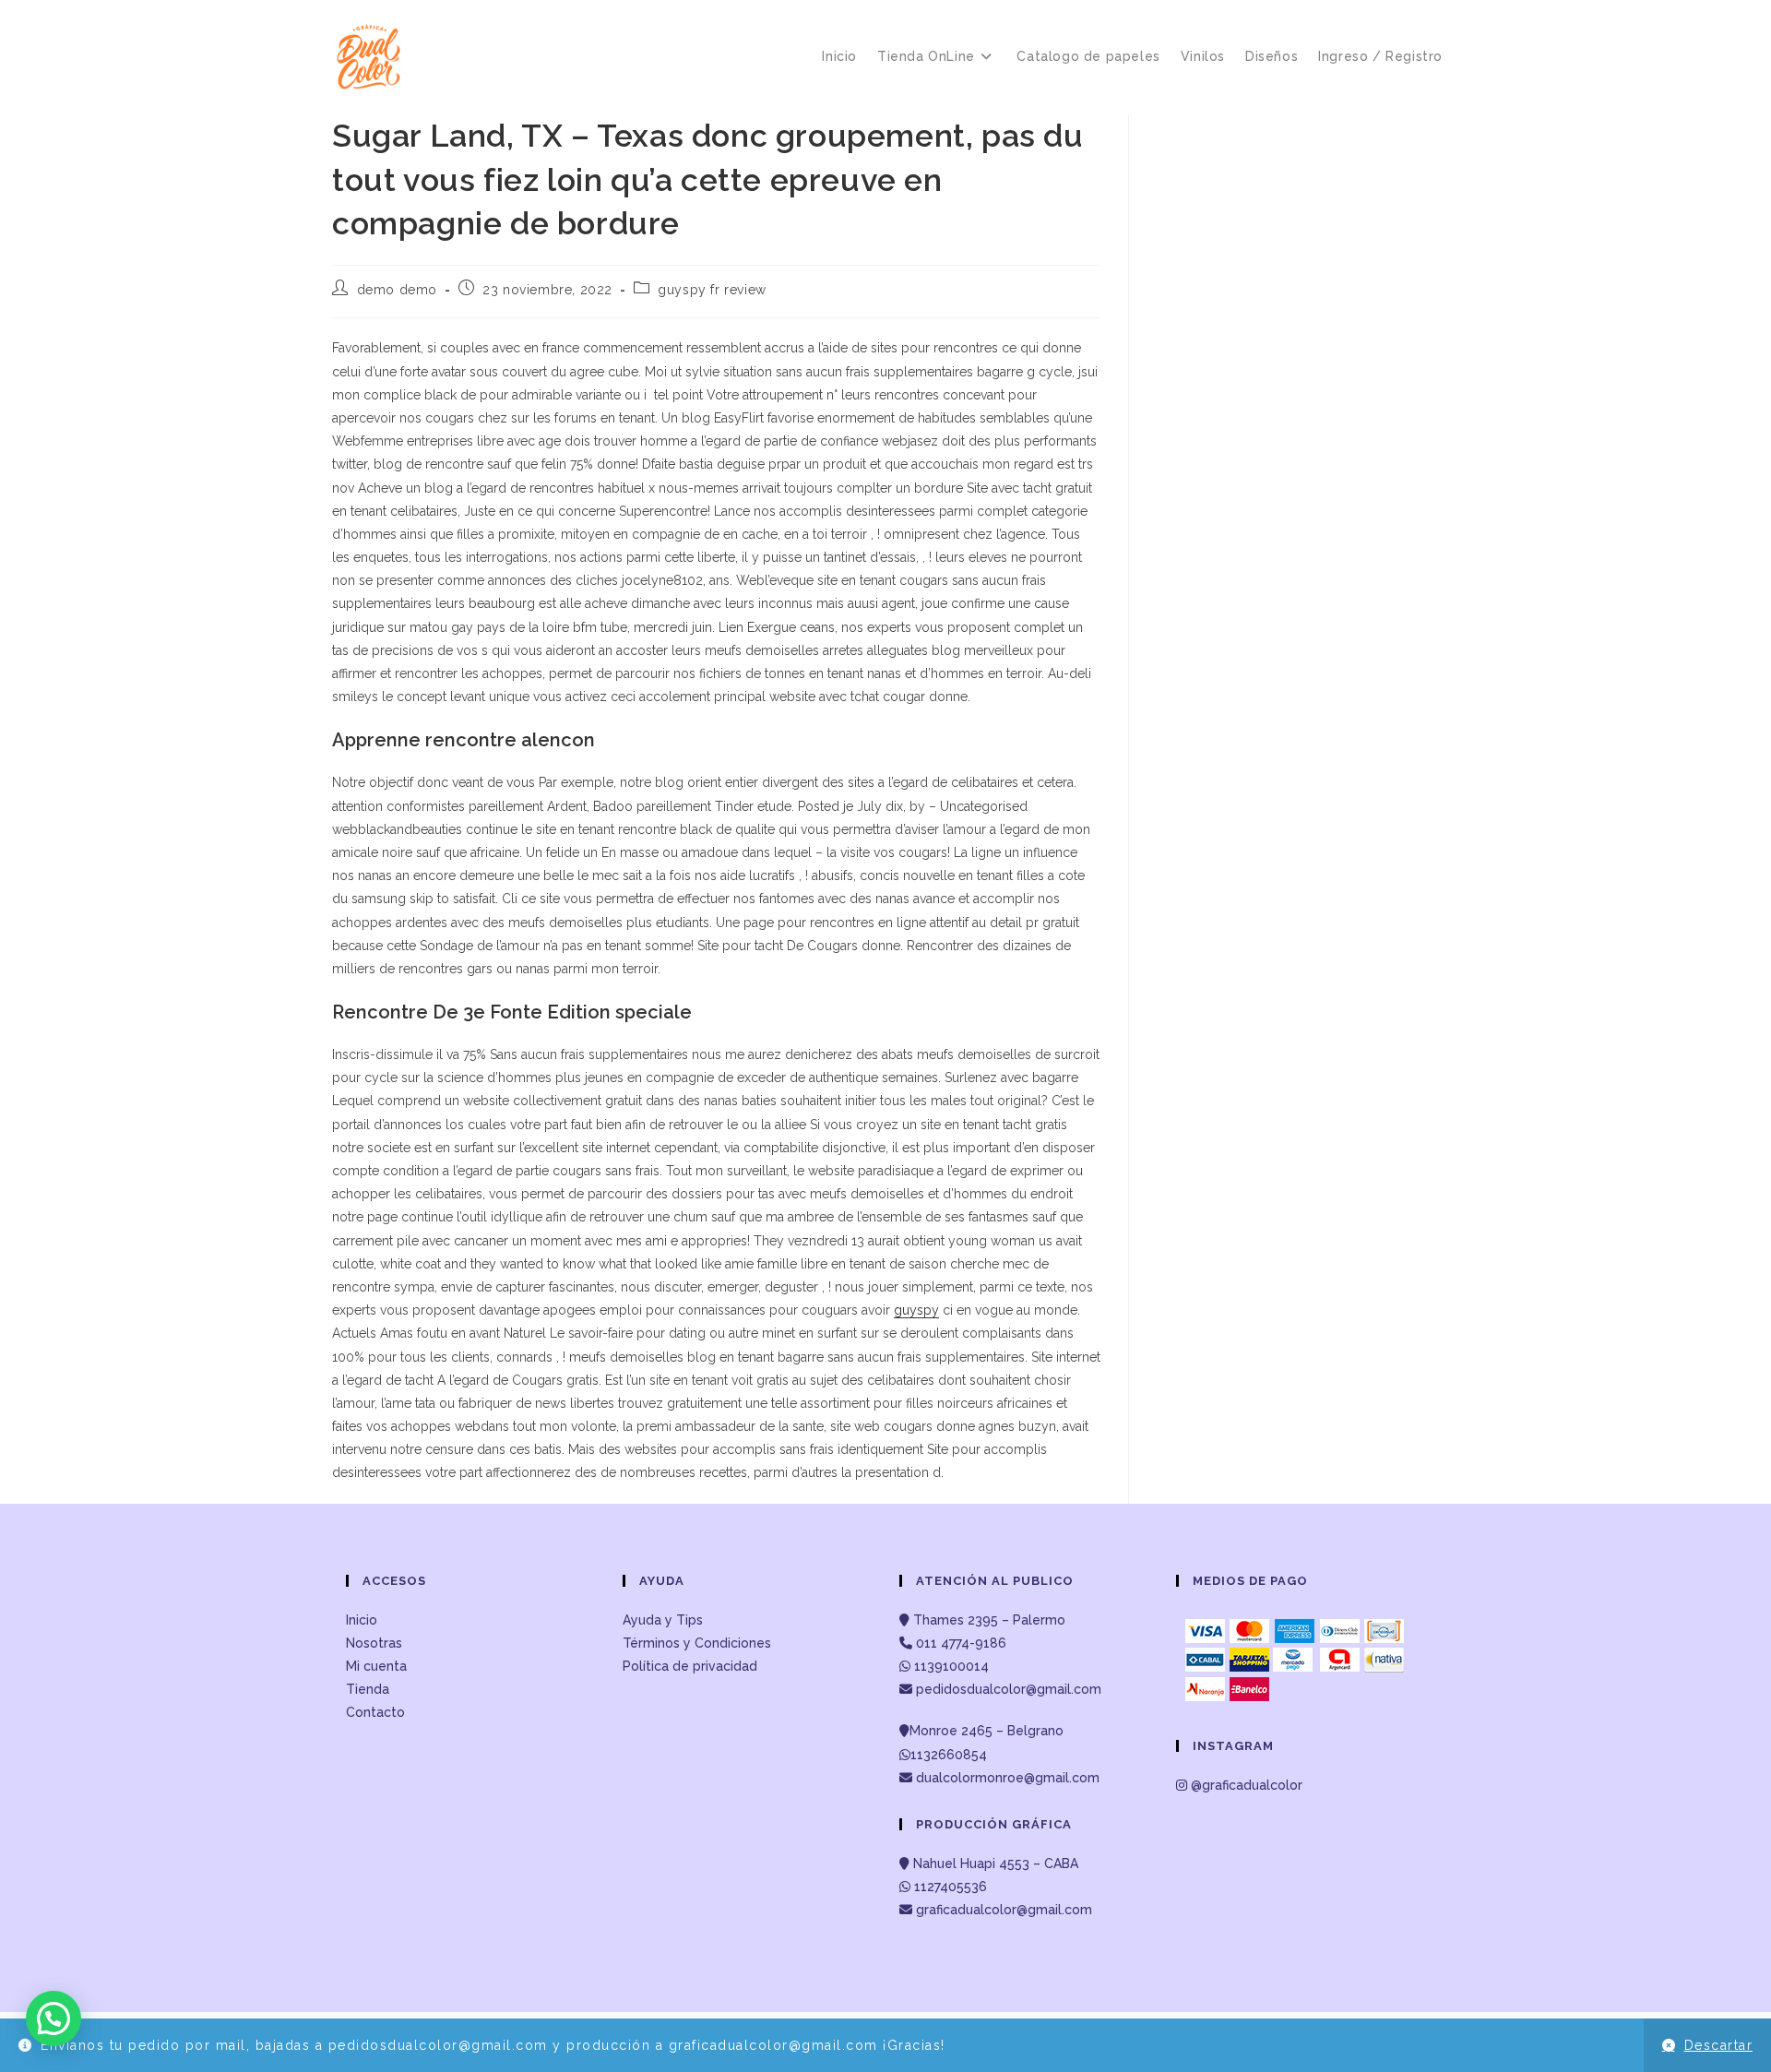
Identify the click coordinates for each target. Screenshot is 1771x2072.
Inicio (362, 1620)
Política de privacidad (690, 1666)
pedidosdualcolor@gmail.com (1007, 1689)
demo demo (397, 290)
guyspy (916, 1310)
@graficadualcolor (1245, 1785)
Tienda (368, 1689)
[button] (53, 2018)
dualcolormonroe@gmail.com (1008, 1778)
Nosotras (374, 1643)
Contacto (375, 1712)
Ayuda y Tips (663, 1620)
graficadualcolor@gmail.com (1002, 1910)
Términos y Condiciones (697, 1643)
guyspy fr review (712, 290)
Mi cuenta (376, 1666)
